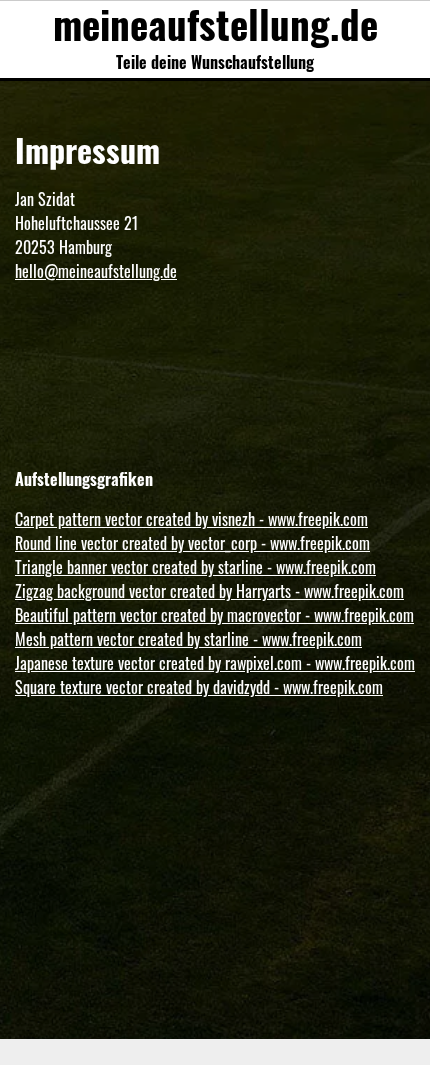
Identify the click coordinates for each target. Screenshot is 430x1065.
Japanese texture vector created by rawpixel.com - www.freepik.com (215, 663)
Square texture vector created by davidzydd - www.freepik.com (199, 687)
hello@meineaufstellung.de (96, 271)
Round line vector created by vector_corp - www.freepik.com (192, 543)
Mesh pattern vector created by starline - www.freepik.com (188, 639)
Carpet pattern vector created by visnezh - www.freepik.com (191, 519)
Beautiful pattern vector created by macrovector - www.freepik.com (214, 615)
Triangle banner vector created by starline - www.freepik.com (195, 567)
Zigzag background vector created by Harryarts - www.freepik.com (209, 591)
